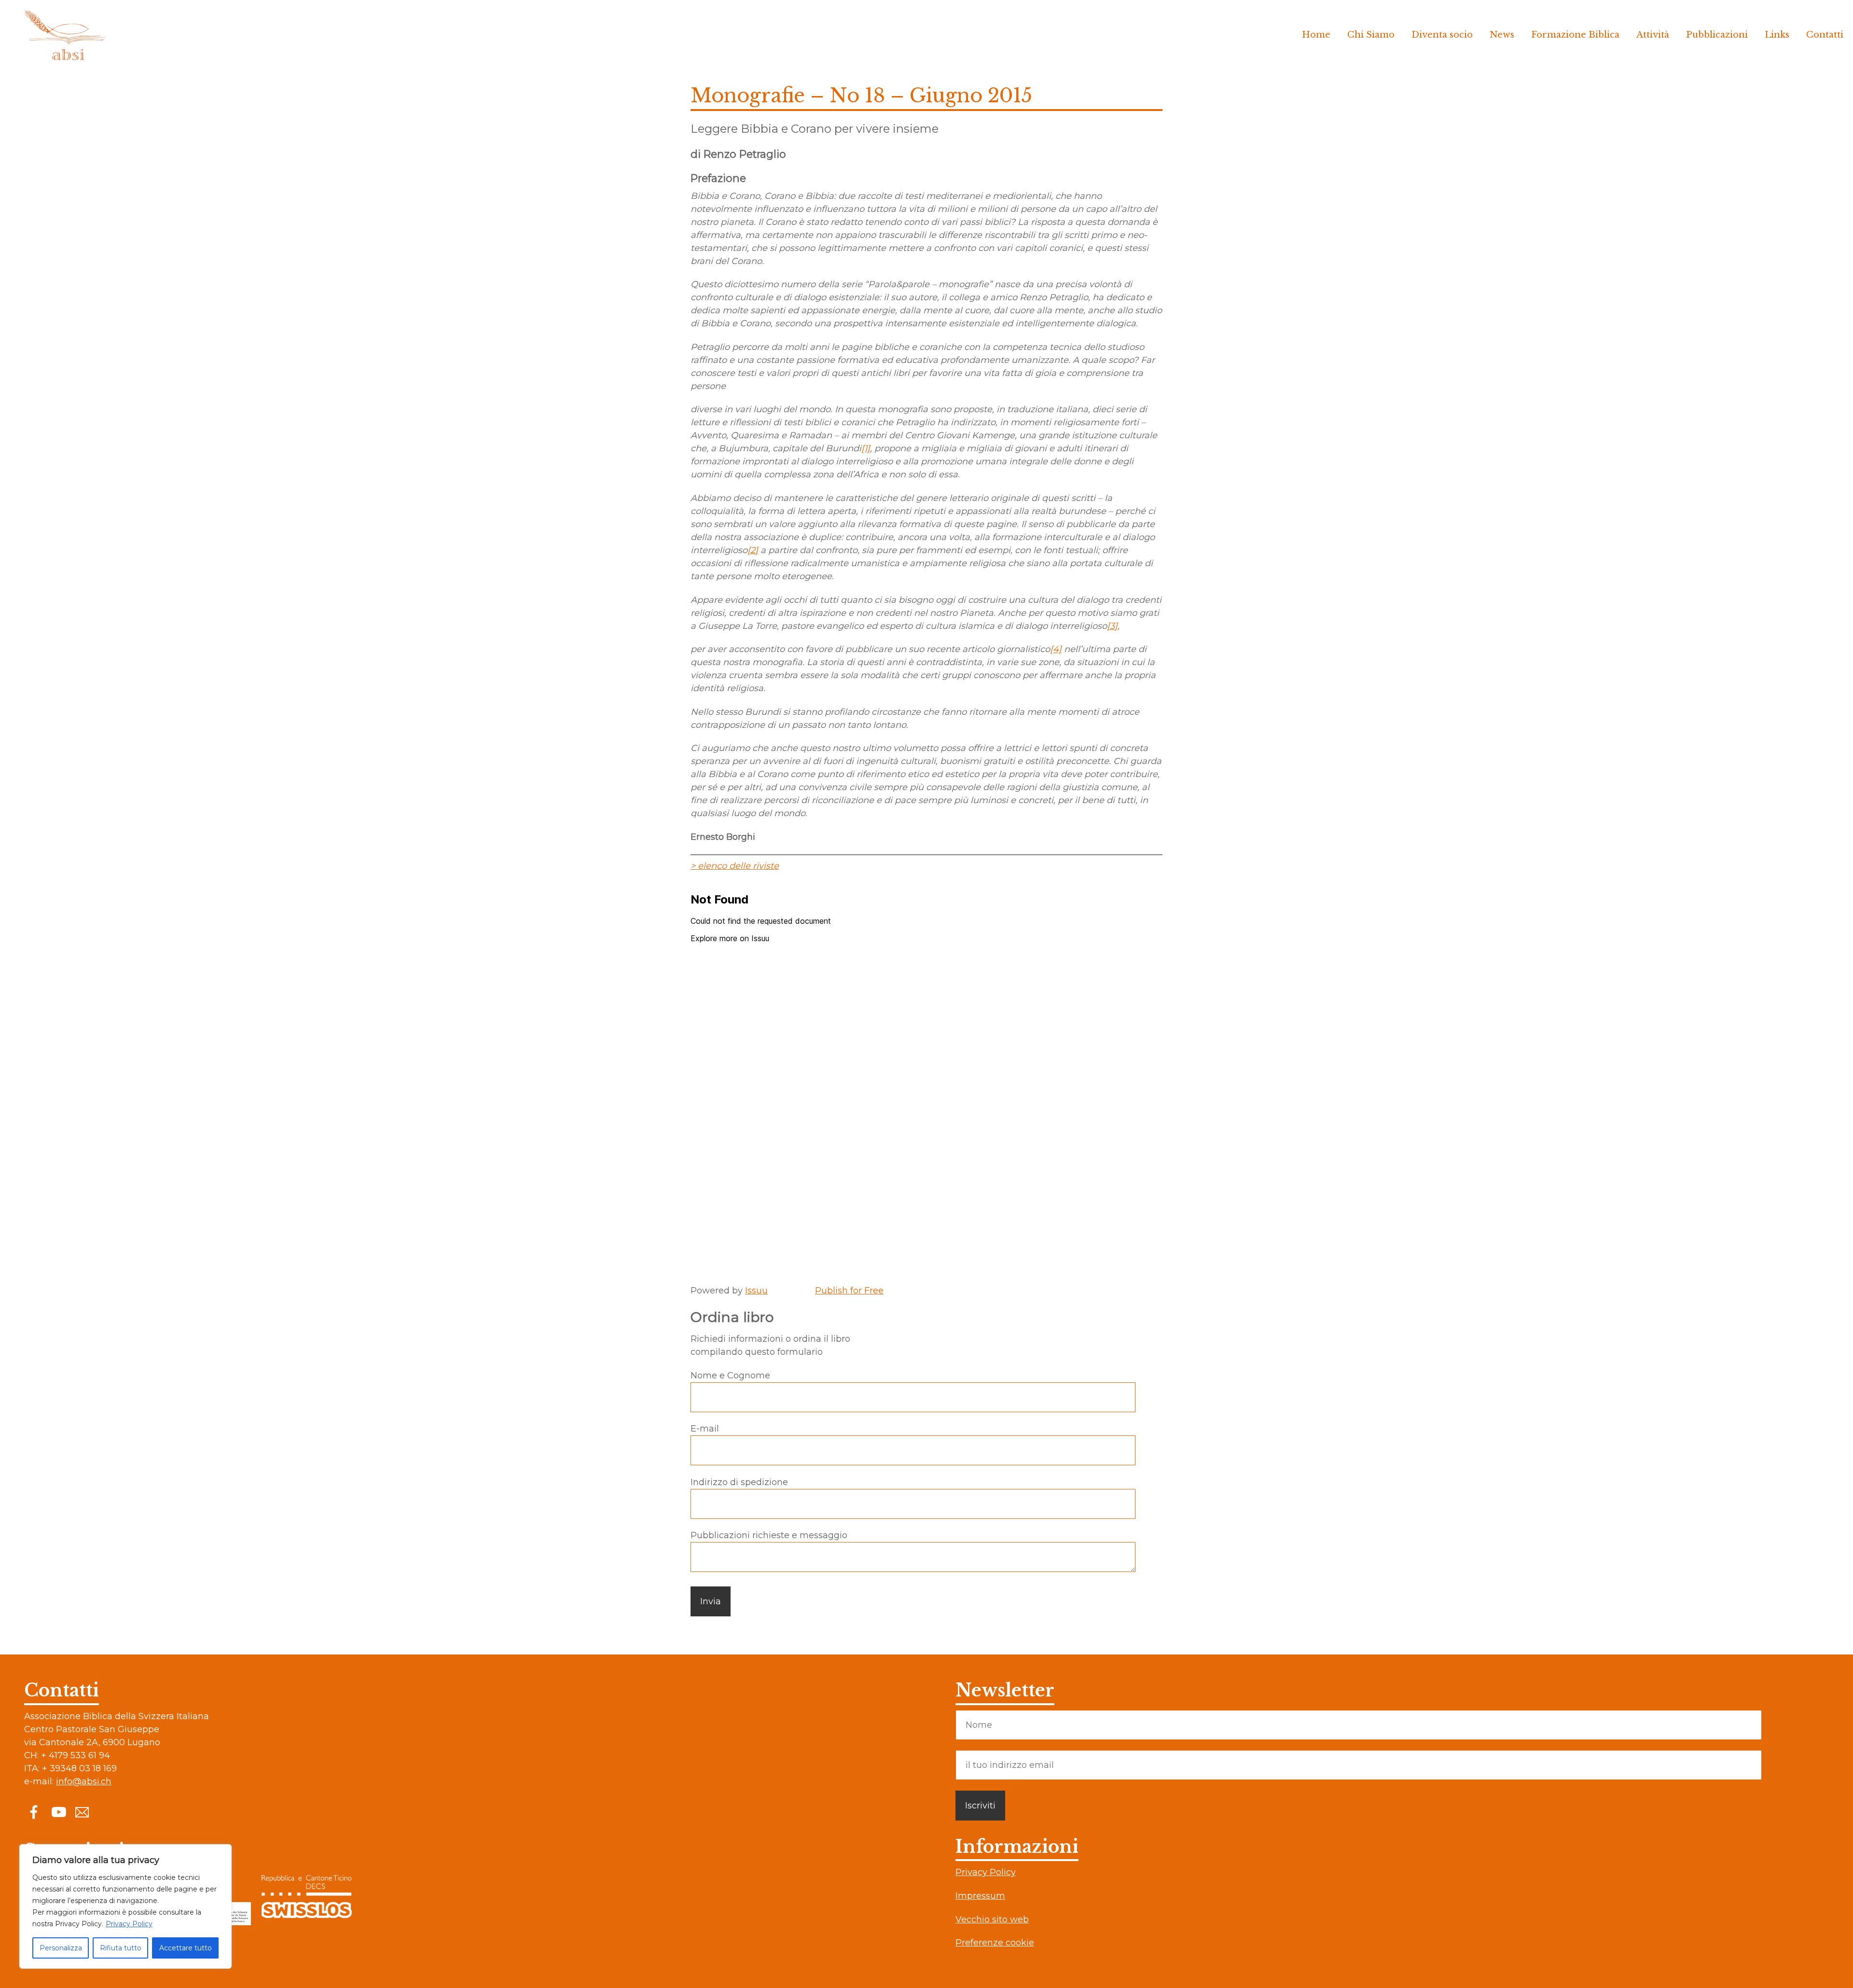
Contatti (1825, 35)
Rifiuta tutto (121, 1948)
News (1502, 35)
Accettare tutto (186, 1948)
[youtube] (58, 1811)
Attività (1653, 35)
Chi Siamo (1371, 35)
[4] (1056, 649)
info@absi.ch (84, 1781)
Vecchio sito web (992, 1919)
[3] (1112, 626)
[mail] (82, 1811)
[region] (125, 1906)
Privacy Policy (129, 1924)
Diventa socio (1442, 35)
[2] (753, 550)
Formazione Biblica (1575, 35)
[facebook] (34, 1811)
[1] (866, 448)
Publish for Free (849, 1291)
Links (1777, 35)
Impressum (980, 1896)
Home (1316, 35)
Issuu (756, 1291)
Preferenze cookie (995, 1943)
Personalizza (61, 1948)
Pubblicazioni (1717, 35)
